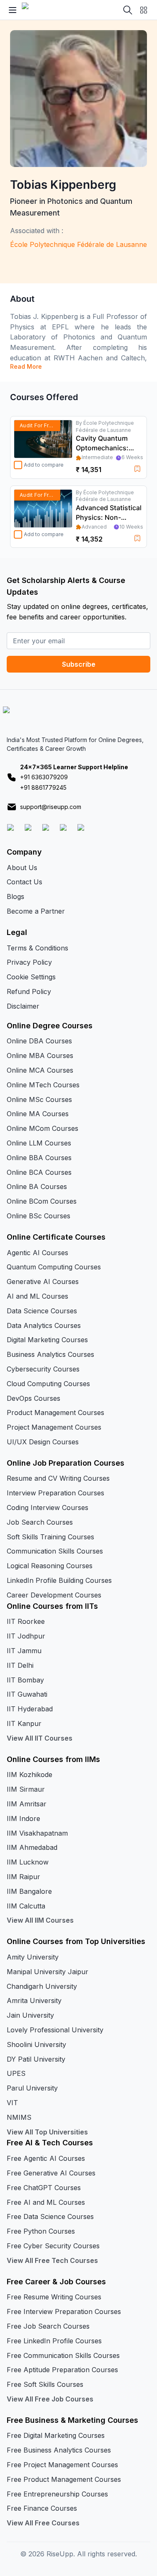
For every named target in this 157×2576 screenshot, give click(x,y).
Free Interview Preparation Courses (64, 2311)
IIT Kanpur (24, 1723)
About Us (22, 868)
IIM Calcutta (26, 1906)
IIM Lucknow (28, 1862)
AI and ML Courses (37, 1296)
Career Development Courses (54, 1595)
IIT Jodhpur (26, 1636)
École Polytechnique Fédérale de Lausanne (78, 244)
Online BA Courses (37, 1187)
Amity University (33, 1957)
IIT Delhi (20, 1665)
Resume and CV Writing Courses (58, 1478)
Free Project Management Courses (62, 2465)
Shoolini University (36, 2044)
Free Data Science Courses (50, 2216)
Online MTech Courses (43, 1085)
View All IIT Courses (40, 1738)
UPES (16, 2073)
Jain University (30, 2015)
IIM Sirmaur (26, 1789)
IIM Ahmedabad (32, 1847)
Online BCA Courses (39, 1172)
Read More (26, 366)
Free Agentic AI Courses (46, 2158)
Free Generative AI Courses (51, 2173)
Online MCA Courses (40, 1070)
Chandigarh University (42, 1986)
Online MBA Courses (40, 1056)
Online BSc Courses (39, 1216)
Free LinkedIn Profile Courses (54, 2341)
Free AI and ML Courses (46, 2202)
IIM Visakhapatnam (37, 1833)
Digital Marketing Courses (47, 1340)
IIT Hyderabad (30, 1709)
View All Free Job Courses (50, 2399)
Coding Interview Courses (48, 1508)
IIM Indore (23, 1818)
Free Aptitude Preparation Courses (62, 2370)
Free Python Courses (41, 2231)
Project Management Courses (54, 1427)
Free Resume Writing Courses (54, 2297)
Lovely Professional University (55, 2030)
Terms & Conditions (37, 948)
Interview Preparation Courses (55, 1493)
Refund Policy (29, 991)
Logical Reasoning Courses (50, 1566)
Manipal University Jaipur (48, 1972)
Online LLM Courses (39, 1143)
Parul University (32, 2088)
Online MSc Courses (39, 1099)
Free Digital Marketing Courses (56, 2435)
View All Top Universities (47, 2132)
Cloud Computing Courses (48, 1384)
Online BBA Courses (39, 1158)
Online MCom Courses (42, 1128)
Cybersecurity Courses (43, 1369)
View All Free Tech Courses (52, 2260)
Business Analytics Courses (50, 1354)
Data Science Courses (42, 1311)
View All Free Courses (43, 2523)
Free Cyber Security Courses (53, 2246)
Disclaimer (23, 1006)
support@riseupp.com (51, 807)
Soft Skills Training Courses (50, 1537)
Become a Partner (36, 911)
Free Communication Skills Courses (63, 2355)
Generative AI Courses (43, 1282)
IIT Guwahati (27, 1694)
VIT (12, 2103)
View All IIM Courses (40, 1920)
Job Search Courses (40, 1522)
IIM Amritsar (27, 1804)
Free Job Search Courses (48, 2326)
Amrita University (34, 2001)
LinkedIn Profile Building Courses (59, 1580)
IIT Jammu (24, 1651)
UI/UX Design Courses (43, 1442)
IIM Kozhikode (30, 1775)
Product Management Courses (55, 1413)
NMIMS (19, 2117)
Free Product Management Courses (64, 2479)
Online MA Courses (38, 1114)
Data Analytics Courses (44, 1325)
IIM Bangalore (29, 1891)
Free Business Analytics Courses (59, 2450)
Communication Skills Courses (55, 1551)
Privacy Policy (29, 962)
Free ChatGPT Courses (44, 2188)
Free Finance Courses (42, 2508)
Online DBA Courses (39, 1041)
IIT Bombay (25, 1680)
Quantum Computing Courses (54, 1267)
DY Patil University (36, 2059)
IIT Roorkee (26, 1621)
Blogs (15, 896)
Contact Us (24, 882)
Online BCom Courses (42, 1201)
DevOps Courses (33, 1398)
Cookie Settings (31, 977)
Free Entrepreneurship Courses (57, 2494)
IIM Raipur (23, 1877)
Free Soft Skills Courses (45, 2384)
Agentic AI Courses (37, 1253)
